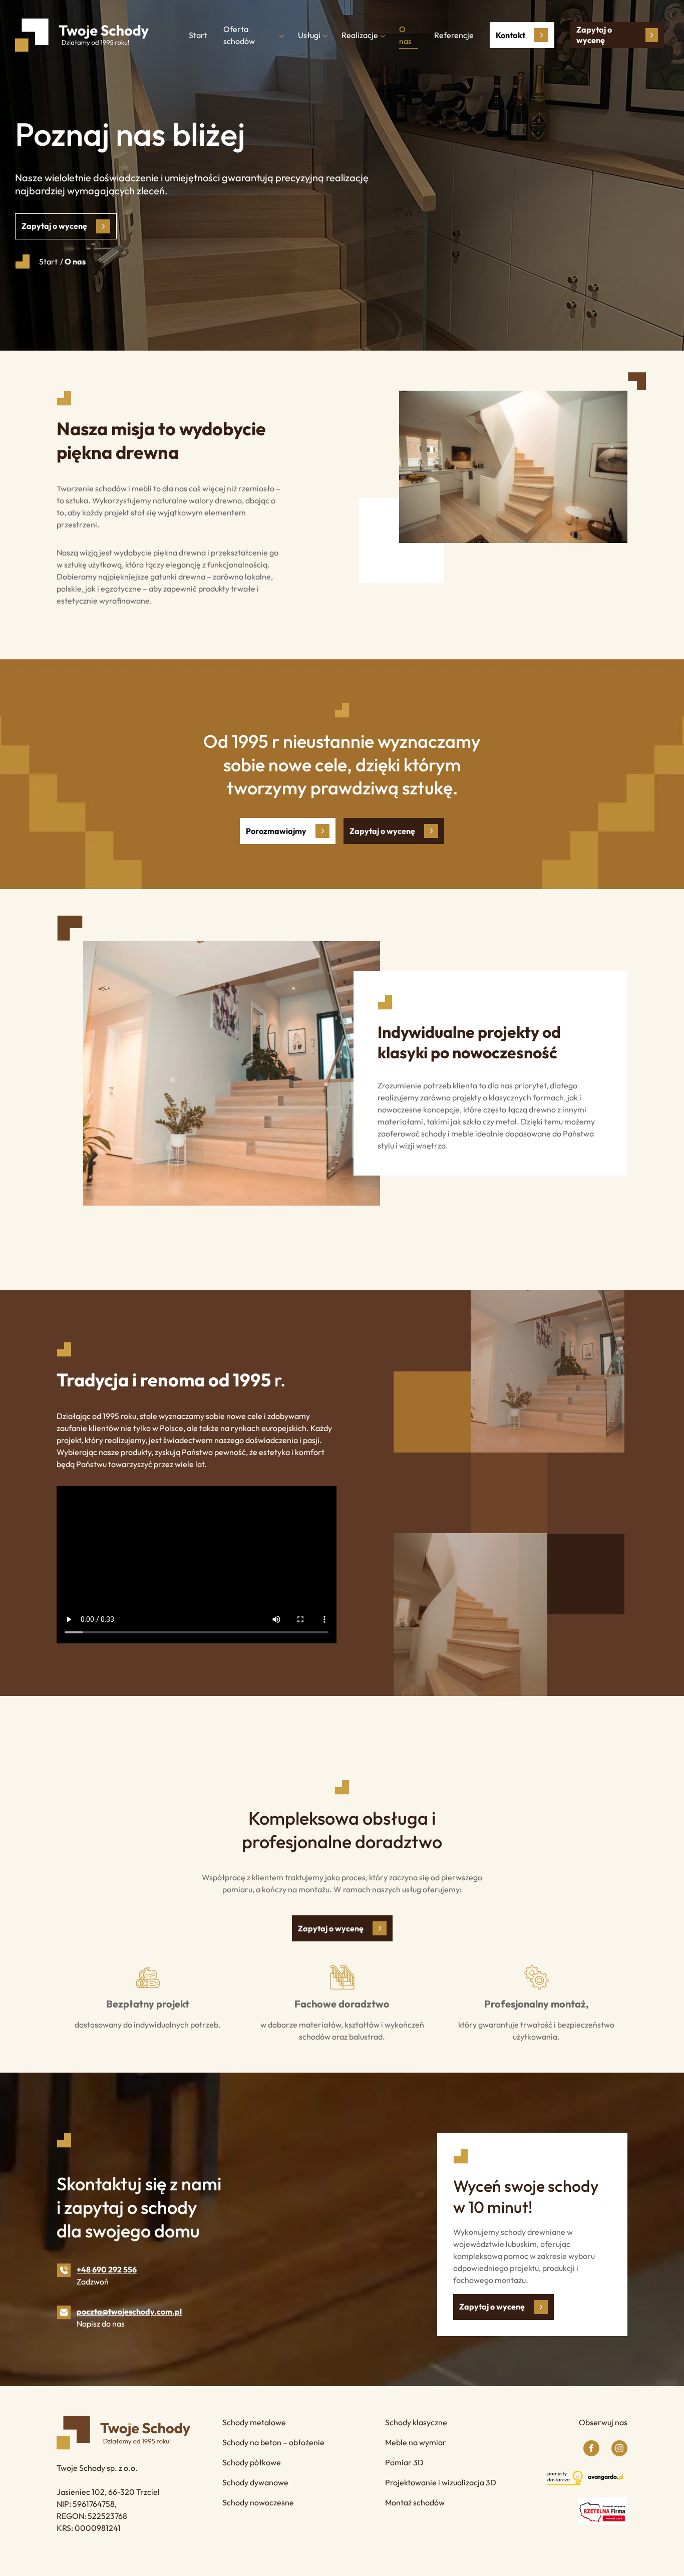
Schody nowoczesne (258, 2502)
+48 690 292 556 (107, 2269)
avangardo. (606, 2477)
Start (198, 35)
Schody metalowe (254, 2422)
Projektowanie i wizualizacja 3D (441, 2482)
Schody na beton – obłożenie (273, 2442)
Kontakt (510, 35)
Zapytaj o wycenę (594, 35)
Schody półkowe (252, 2462)
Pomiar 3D (404, 2462)
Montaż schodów (415, 2502)
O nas (405, 35)
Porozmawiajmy (276, 831)
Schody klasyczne (416, 2422)
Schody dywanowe (255, 2482)
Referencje (454, 35)
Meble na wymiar (416, 2442)
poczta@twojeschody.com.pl (129, 2312)
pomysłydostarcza (559, 2477)
